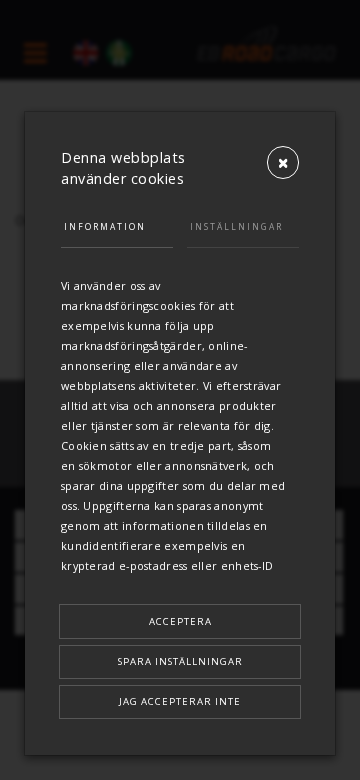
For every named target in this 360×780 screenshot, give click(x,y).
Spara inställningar (180, 661)
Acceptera (180, 621)
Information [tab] (105, 226)
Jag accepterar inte (180, 701)
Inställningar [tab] (236, 226)
